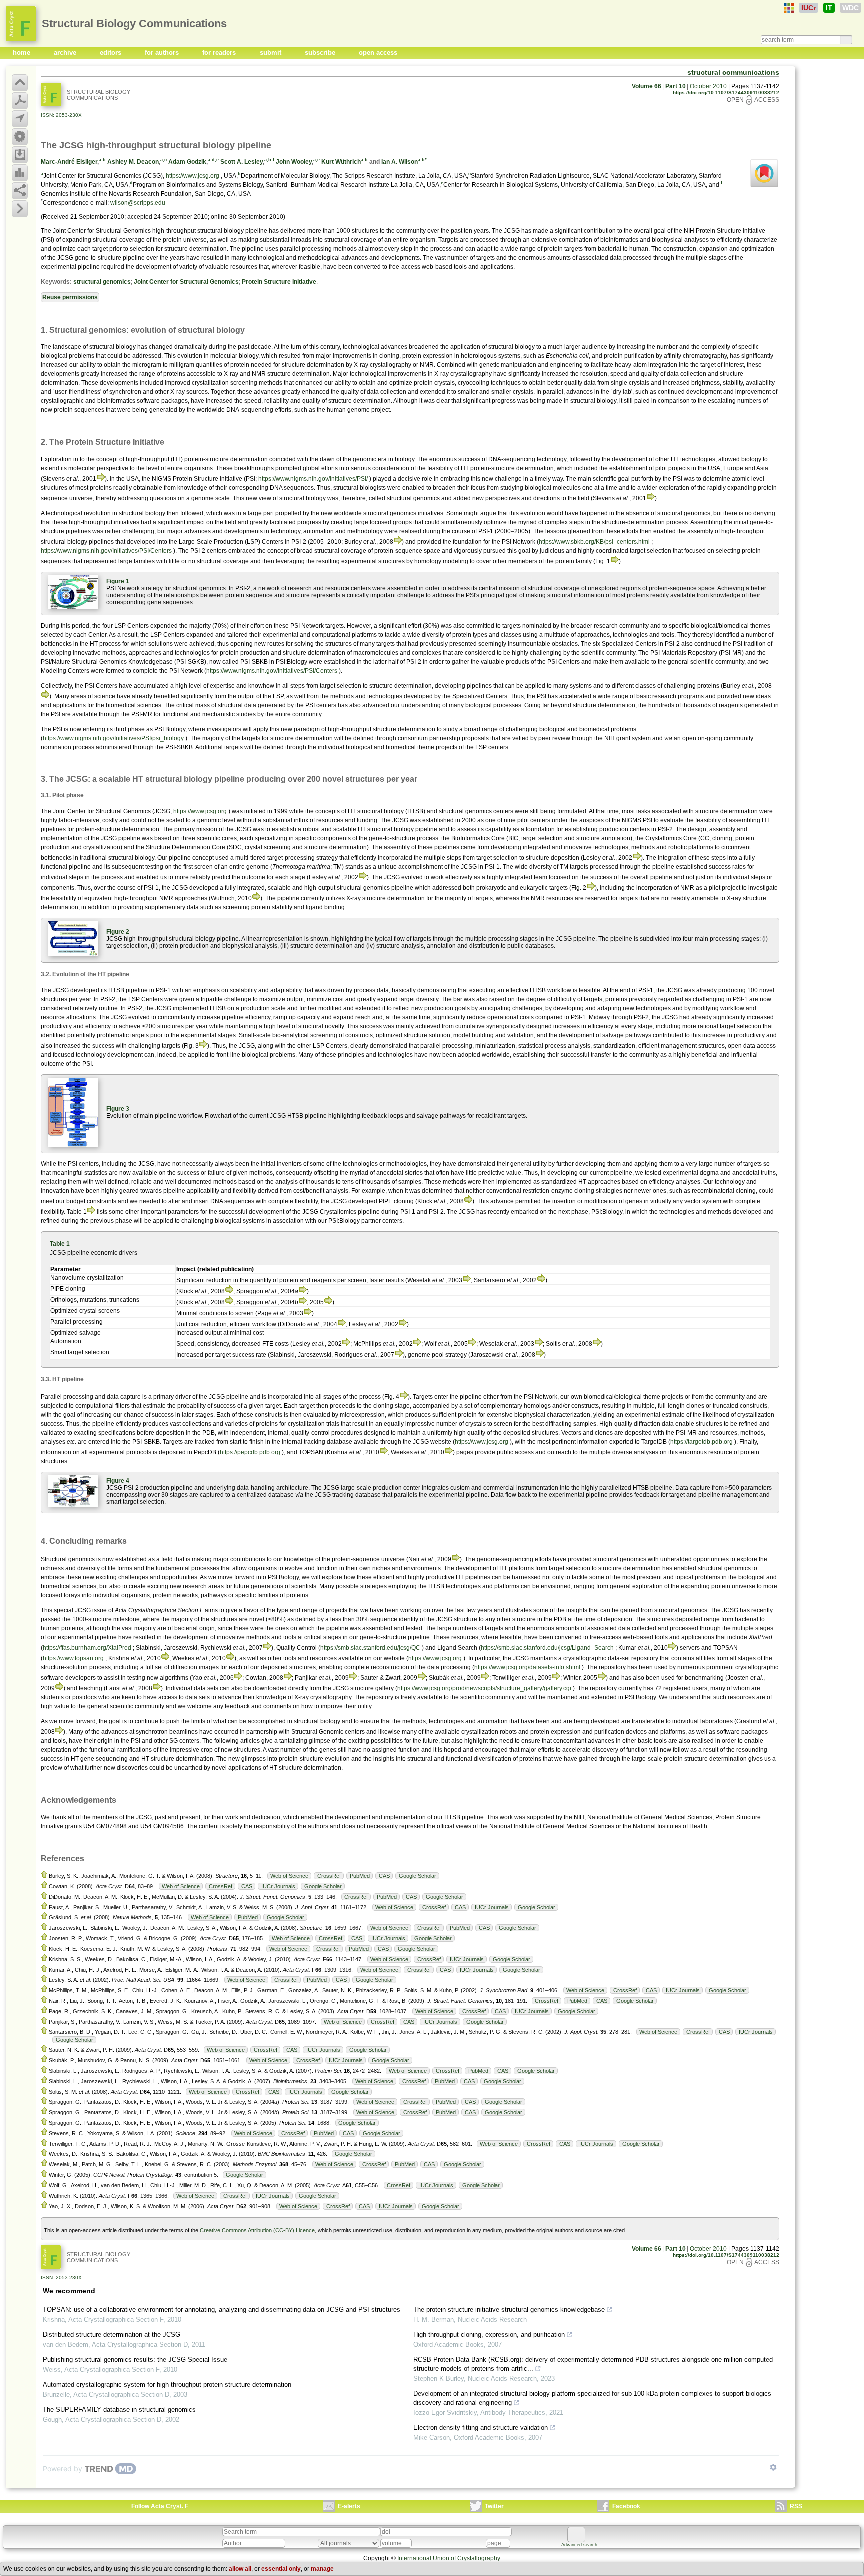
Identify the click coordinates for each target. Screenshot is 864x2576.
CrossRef (329, 1876)
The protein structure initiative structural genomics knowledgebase (509, 2310)
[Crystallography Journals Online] (789, 8)
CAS (384, 1876)
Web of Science (289, 1876)
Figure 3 (118, 1109)
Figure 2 (118, 932)
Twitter (494, 2506)
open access (378, 52)
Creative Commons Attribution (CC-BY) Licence (257, 2230)
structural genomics (102, 282)
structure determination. (196, 249)
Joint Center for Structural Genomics (186, 282)
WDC (851, 8)
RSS (796, 2506)
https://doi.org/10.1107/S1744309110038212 (726, 92)
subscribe (321, 52)
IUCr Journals (278, 1886)
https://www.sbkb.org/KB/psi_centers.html (594, 542)
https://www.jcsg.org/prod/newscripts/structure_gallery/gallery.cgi (484, 1688)
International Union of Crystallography (449, 2558)
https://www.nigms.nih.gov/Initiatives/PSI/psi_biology (113, 738)
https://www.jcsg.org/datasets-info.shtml (527, 1667)
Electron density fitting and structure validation (481, 2428)
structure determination (314, 653)
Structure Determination (178, 847)
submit (272, 52)
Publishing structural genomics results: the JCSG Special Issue (135, 2360)
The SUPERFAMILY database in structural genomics (119, 2410)
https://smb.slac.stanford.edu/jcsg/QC (370, 1648)
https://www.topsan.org (73, 1658)
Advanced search (579, 2545)
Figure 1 (118, 581)
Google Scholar (418, 1876)
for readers (220, 52)
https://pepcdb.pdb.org (250, 1452)
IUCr (809, 8)
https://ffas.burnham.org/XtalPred (87, 1648)
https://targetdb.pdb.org (702, 1442)
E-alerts (349, 2506)
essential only (281, 2569)
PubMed (360, 1876)
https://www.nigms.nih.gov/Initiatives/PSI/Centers (106, 551)
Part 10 (676, 86)
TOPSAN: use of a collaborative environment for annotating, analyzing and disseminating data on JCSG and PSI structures (222, 2310)
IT (829, 8)
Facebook (626, 2506)
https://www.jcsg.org (193, 176)
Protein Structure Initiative (279, 282)
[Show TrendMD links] (773, 2467)
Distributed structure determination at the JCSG (112, 2335)
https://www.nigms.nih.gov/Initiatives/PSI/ (313, 479)
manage (322, 2569)
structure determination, (401, 686)
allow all (240, 2569)
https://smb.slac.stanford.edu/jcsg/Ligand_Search (547, 1648)
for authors (163, 52)
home (23, 52)
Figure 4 (118, 1481)
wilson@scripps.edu (138, 203)
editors (112, 52)
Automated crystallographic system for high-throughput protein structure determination (167, 2385)
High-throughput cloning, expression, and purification (489, 2335)
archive (66, 52)
